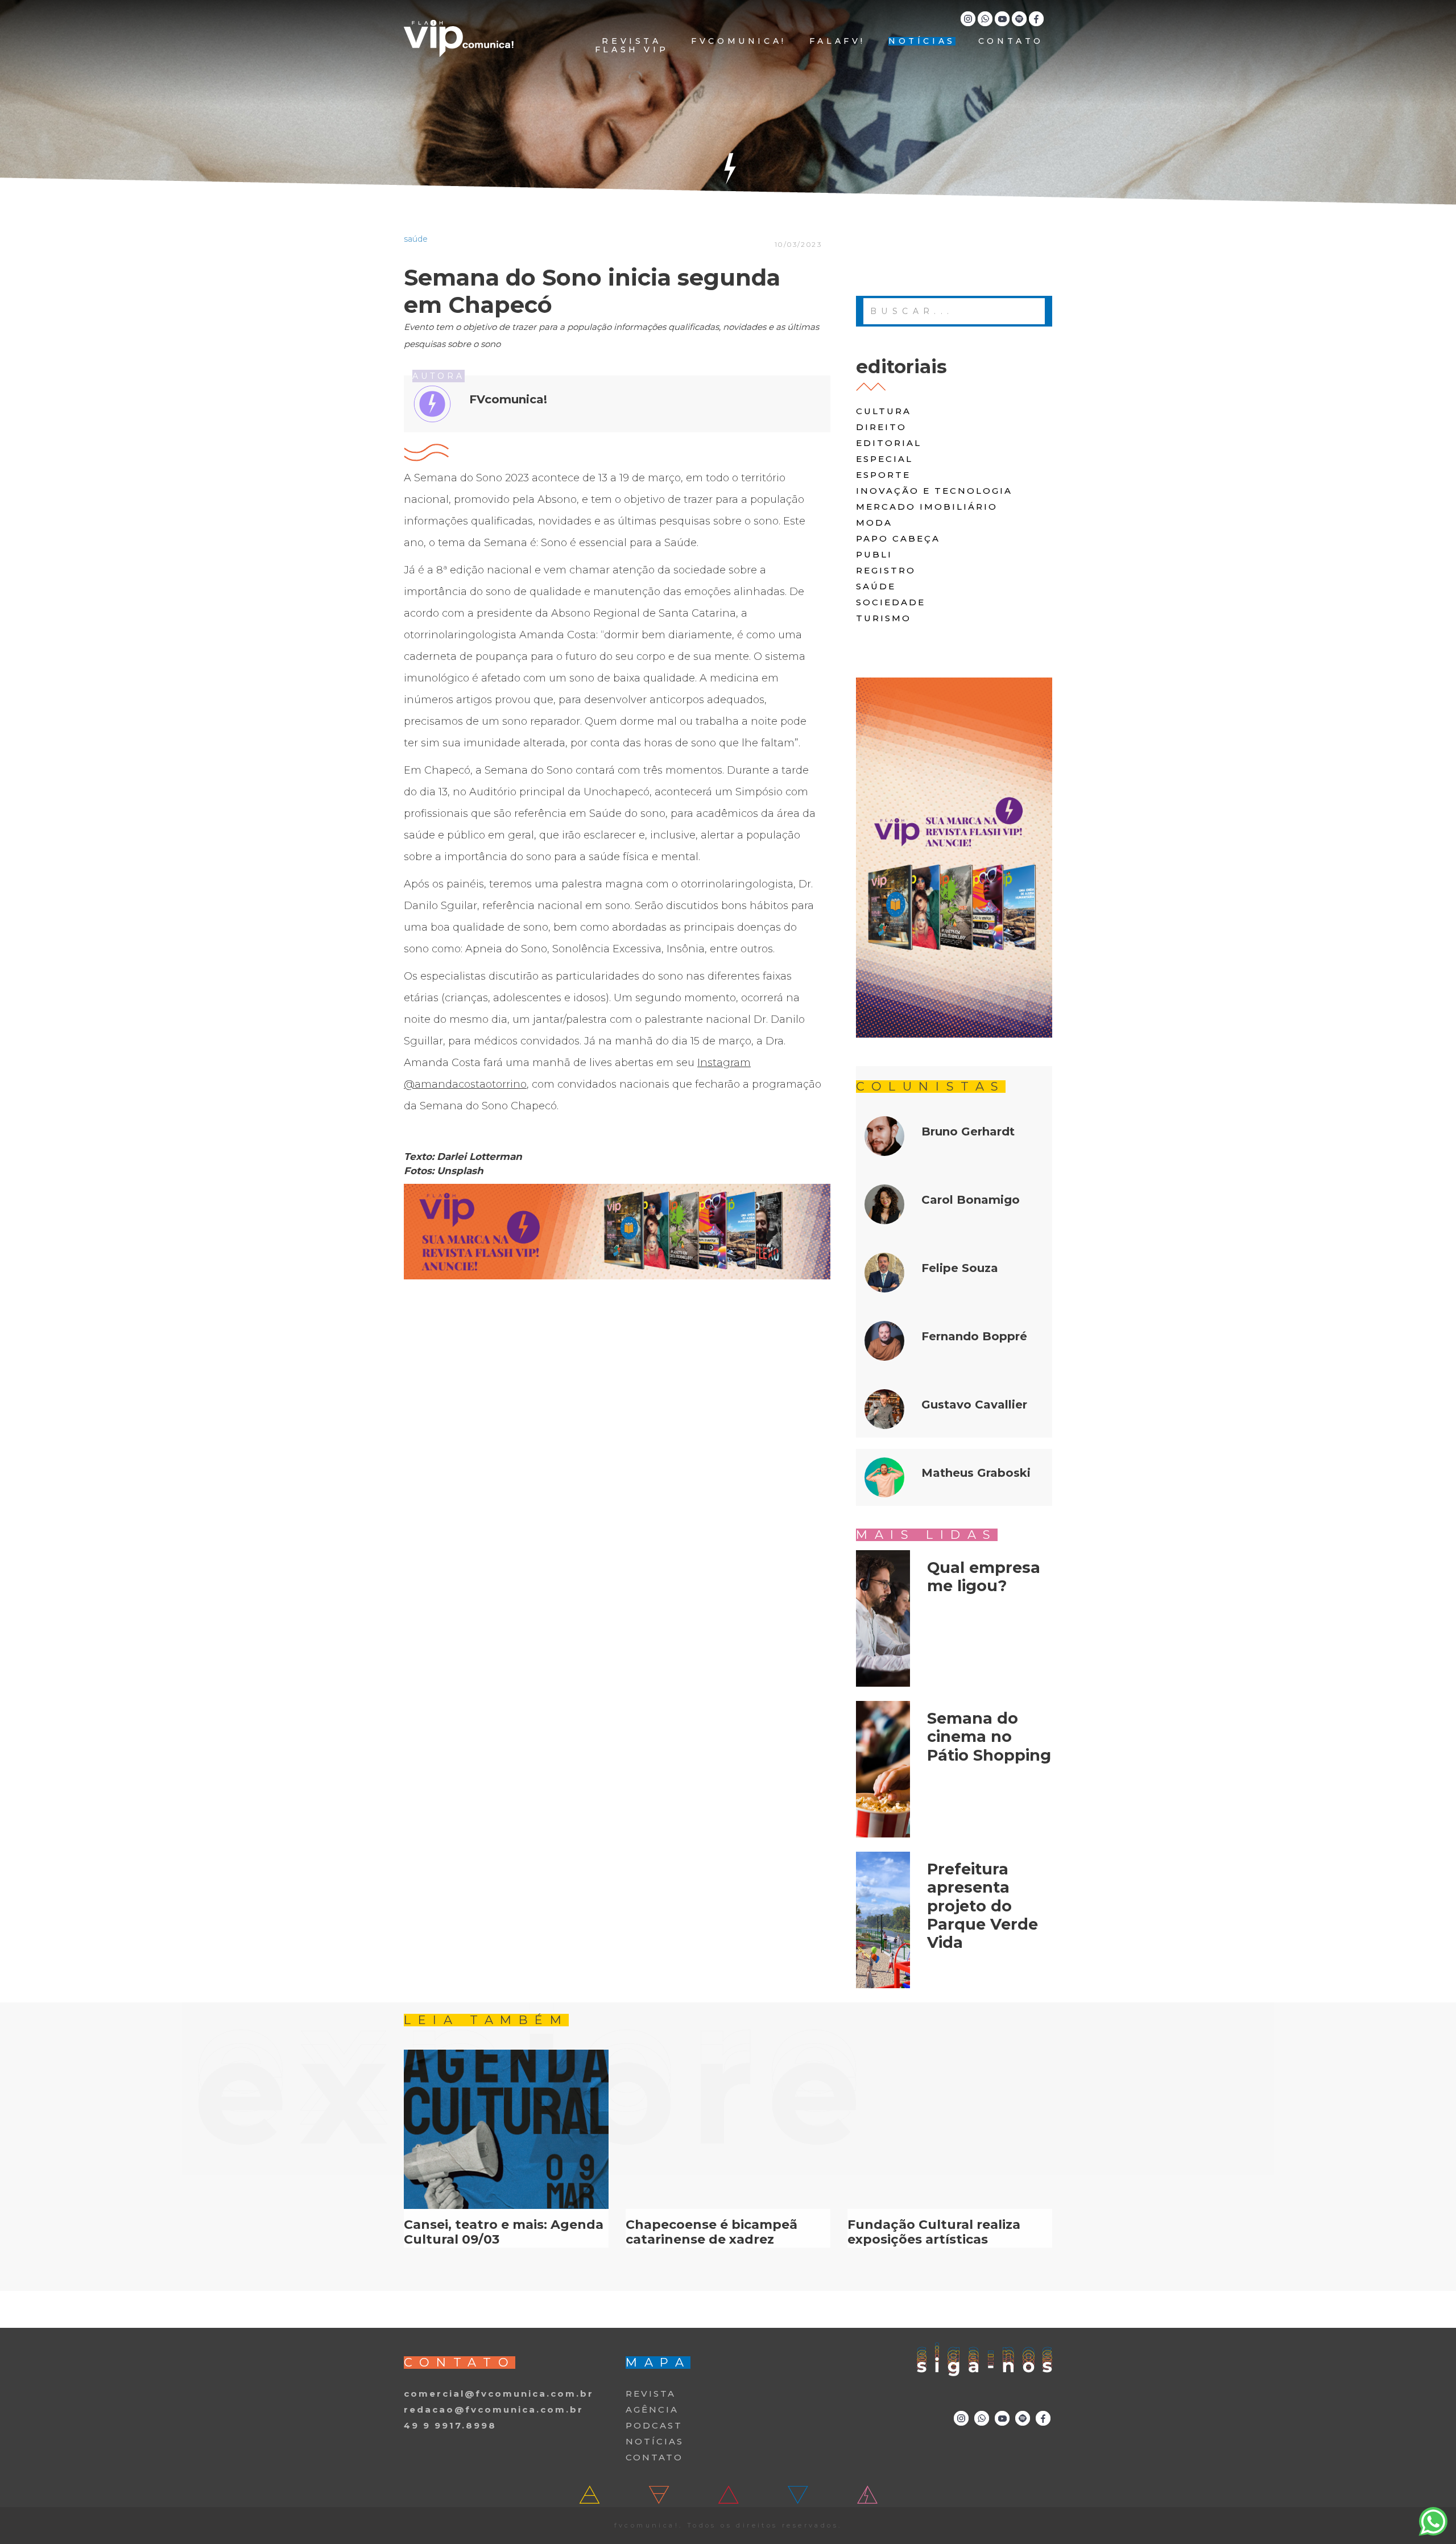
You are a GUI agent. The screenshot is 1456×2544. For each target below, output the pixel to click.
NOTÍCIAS (922, 41)
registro (886, 570)
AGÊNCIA (652, 2409)
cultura (884, 411)
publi (874, 554)
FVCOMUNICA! (739, 41)
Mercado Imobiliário (927, 507)
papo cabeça (898, 538)
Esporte (883, 475)
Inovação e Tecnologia (934, 491)
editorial (889, 443)
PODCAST (654, 2425)
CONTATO (1011, 41)
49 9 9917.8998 (450, 2425)
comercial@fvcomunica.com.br (499, 2394)
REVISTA (651, 2394)
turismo (884, 618)
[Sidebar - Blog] (954, 858)
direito (881, 427)
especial (884, 459)
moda (874, 523)
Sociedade (891, 602)
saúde (876, 586)
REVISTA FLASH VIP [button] (632, 46)
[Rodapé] (617, 1232)
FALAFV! (837, 41)
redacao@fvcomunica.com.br (494, 2409)
